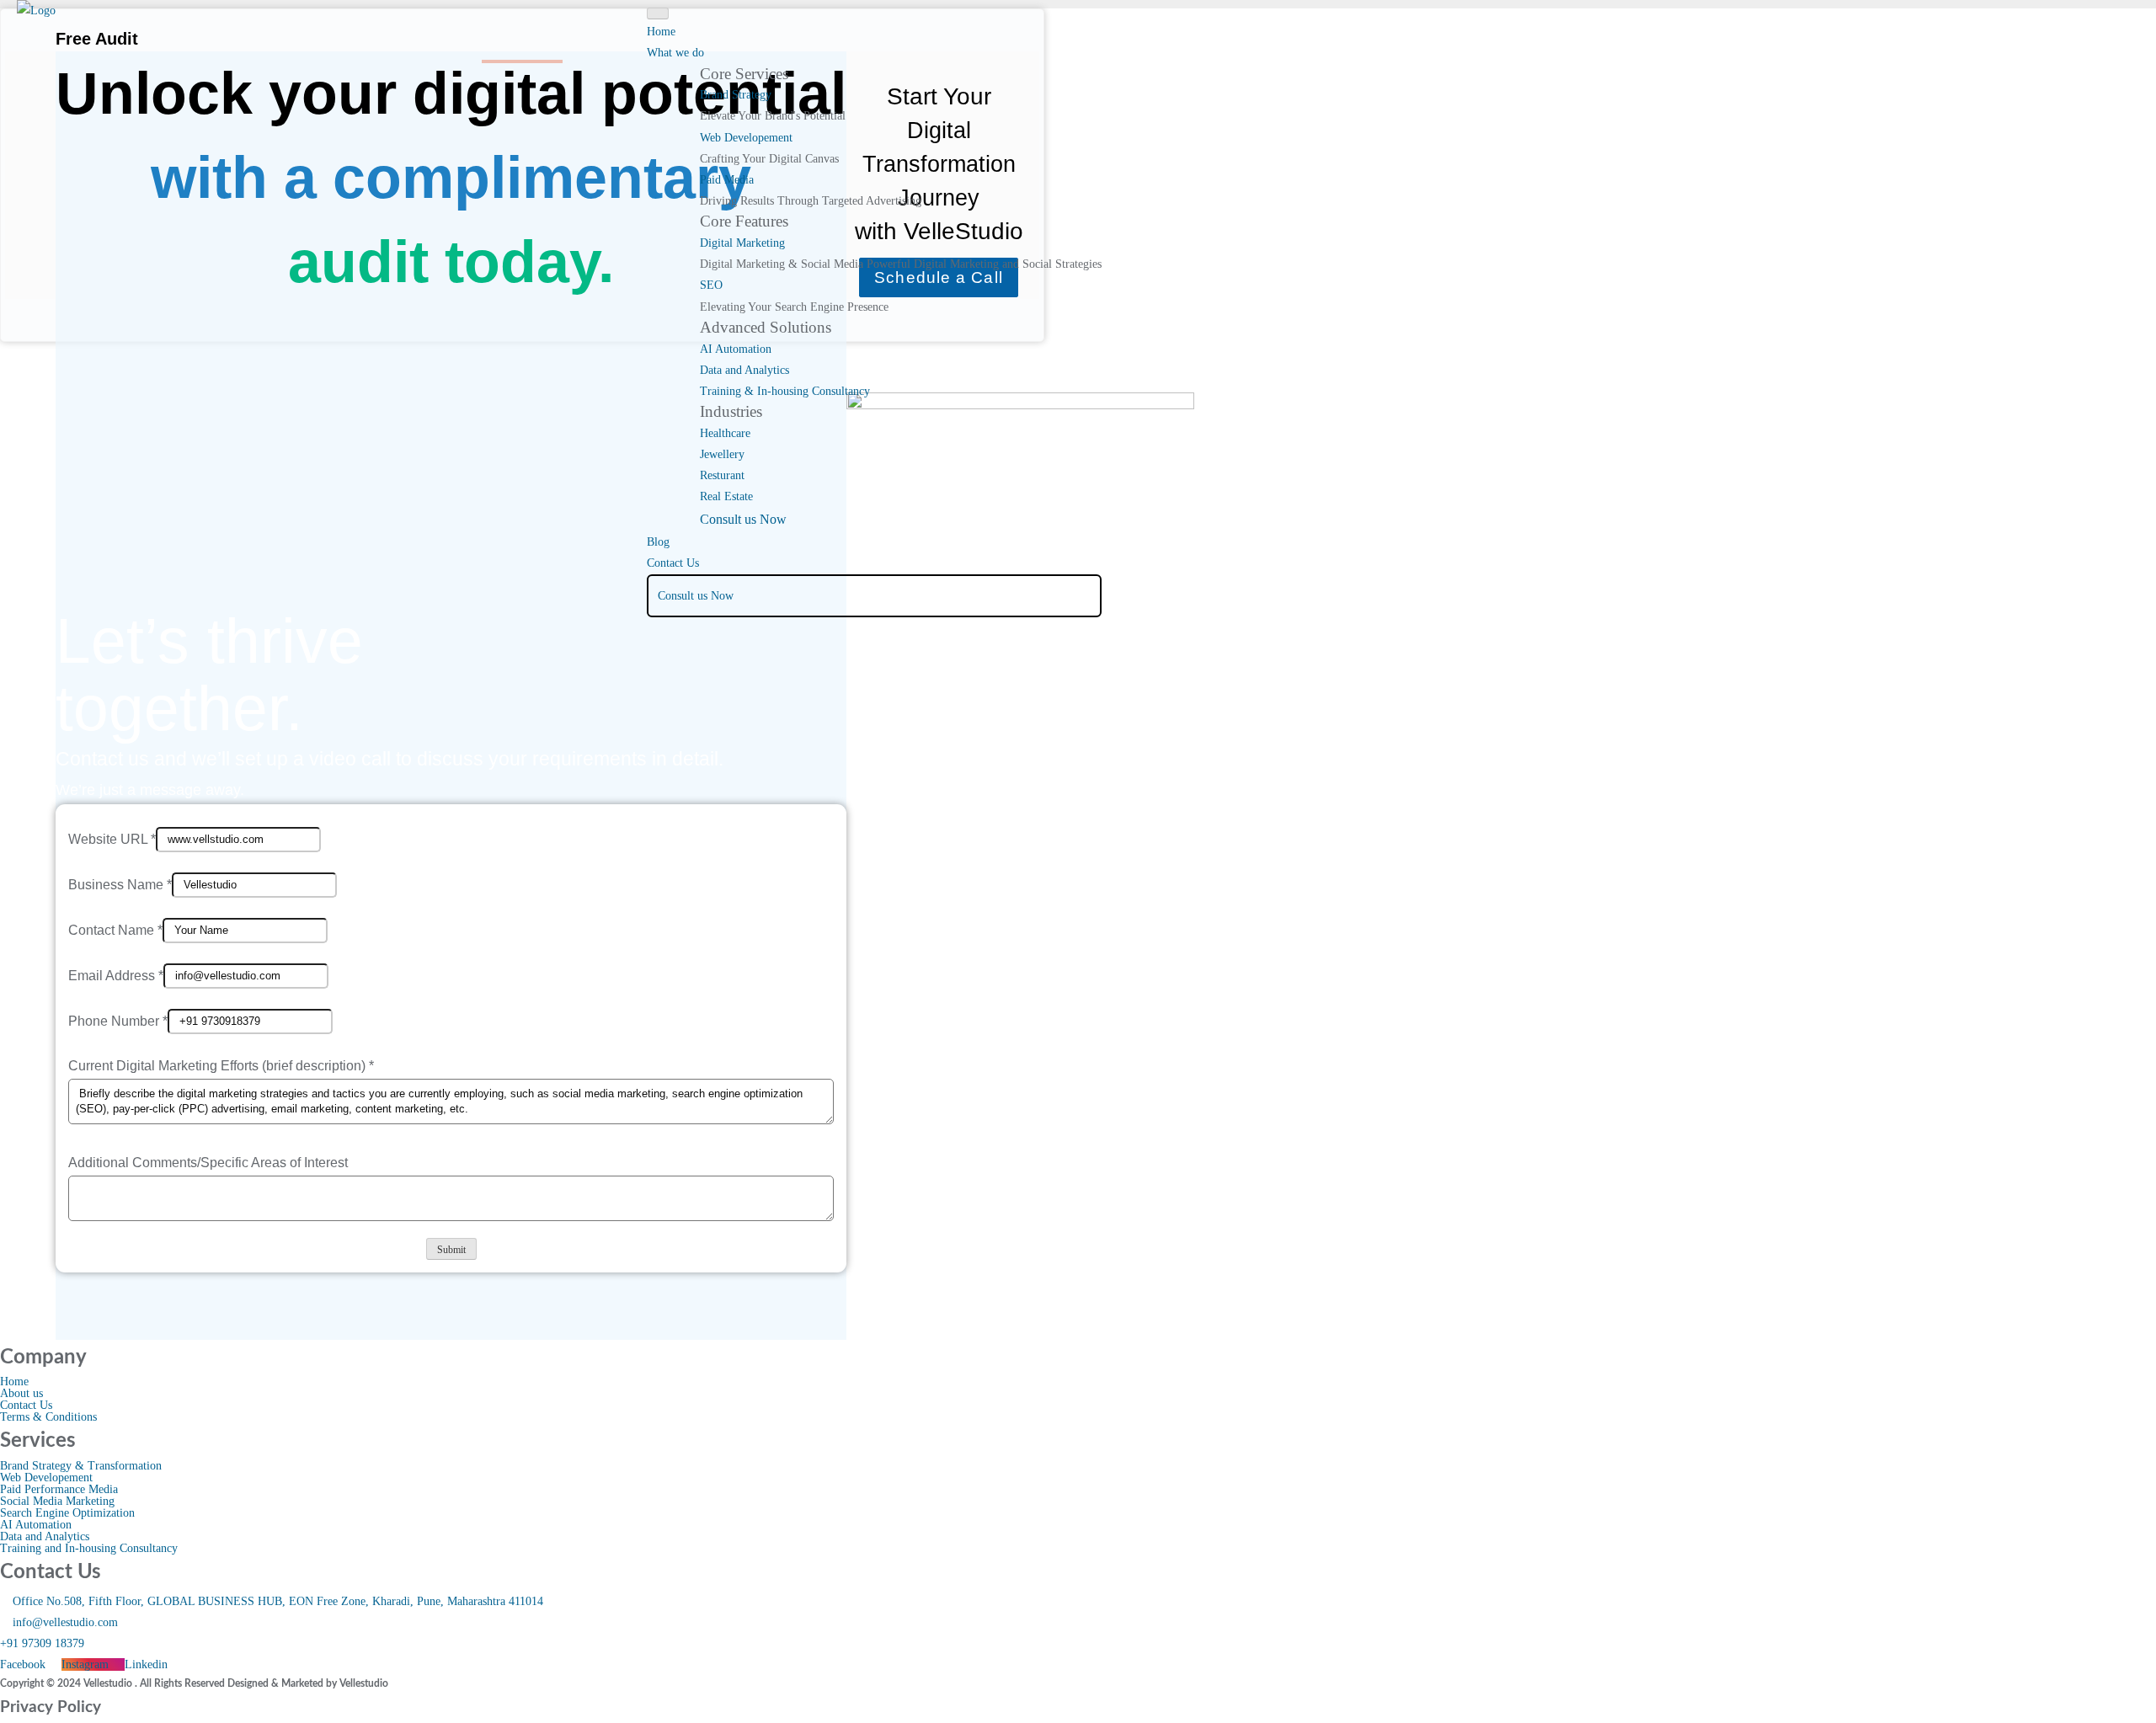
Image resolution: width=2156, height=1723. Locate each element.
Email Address (116, 975)
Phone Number (118, 1020)
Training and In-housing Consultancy (89, 1549)
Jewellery (722, 454)
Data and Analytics (744, 370)
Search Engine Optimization (67, 1513)
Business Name (120, 884)
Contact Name (115, 929)
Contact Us (673, 563)
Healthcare (725, 433)
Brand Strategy (736, 95)
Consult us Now (743, 519)
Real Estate (726, 496)
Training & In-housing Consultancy (785, 391)
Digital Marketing (742, 243)
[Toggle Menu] (658, 13)
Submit (451, 1250)
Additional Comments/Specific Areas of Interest (208, 1163)
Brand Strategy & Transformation (81, 1466)
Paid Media (727, 180)
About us (21, 1394)
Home (661, 32)
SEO (711, 285)
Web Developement (746, 138)
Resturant (722, 475)
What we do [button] (675, 53)
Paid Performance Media (59, 1490)
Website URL (112, 838)
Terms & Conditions (48, 1417)
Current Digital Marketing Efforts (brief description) (221, 1066)
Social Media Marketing (57, 1502)
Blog (658, 542)
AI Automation (736, 349)
